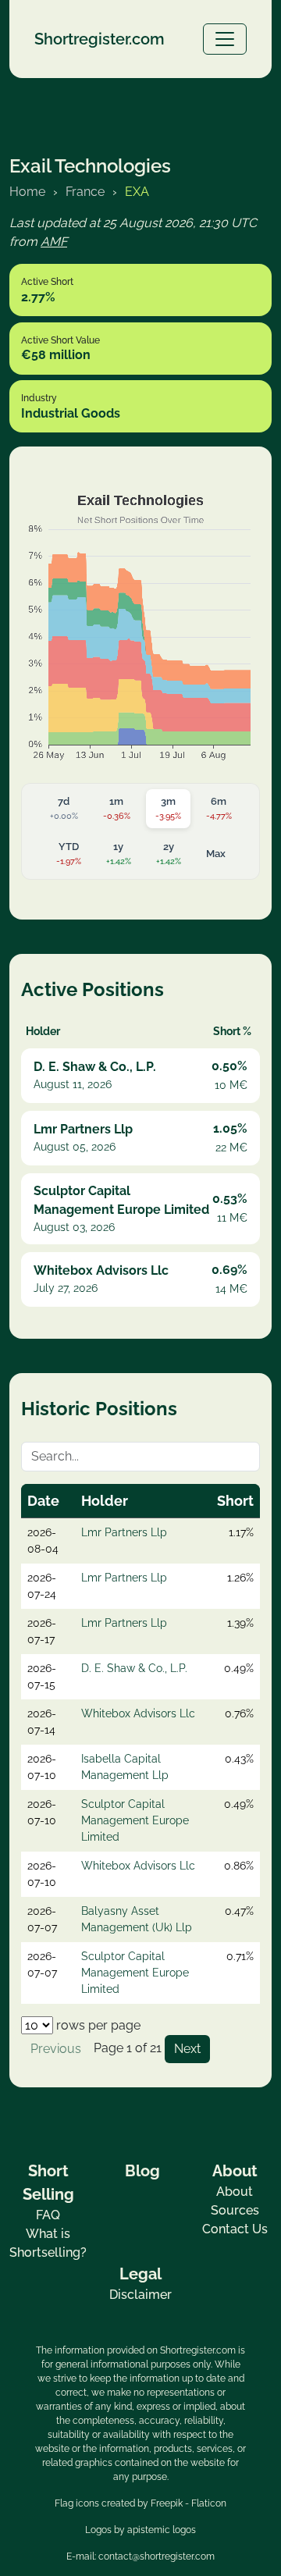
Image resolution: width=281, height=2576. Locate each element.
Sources (235, 2210)
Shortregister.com (100, 39)
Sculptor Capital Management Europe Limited (135, 1820)
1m (117, 809)
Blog (142, 2171)
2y (169, 854)
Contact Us (235, 2229)
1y (119, 854)
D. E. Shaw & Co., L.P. (134, 1668)
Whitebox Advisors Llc (138, 1713)
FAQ (48, 2215)
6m (219, 809)
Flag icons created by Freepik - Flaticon (140, 2503)
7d (64, 809)
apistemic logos (162, 2530)
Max (216, 854)
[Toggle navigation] (225, 39)
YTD (69, 854)
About (235, 2192)
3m (168, 809)
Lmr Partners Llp (124, 1532)
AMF (54, 242)
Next (187, 2049)
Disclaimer (140, 2295)
